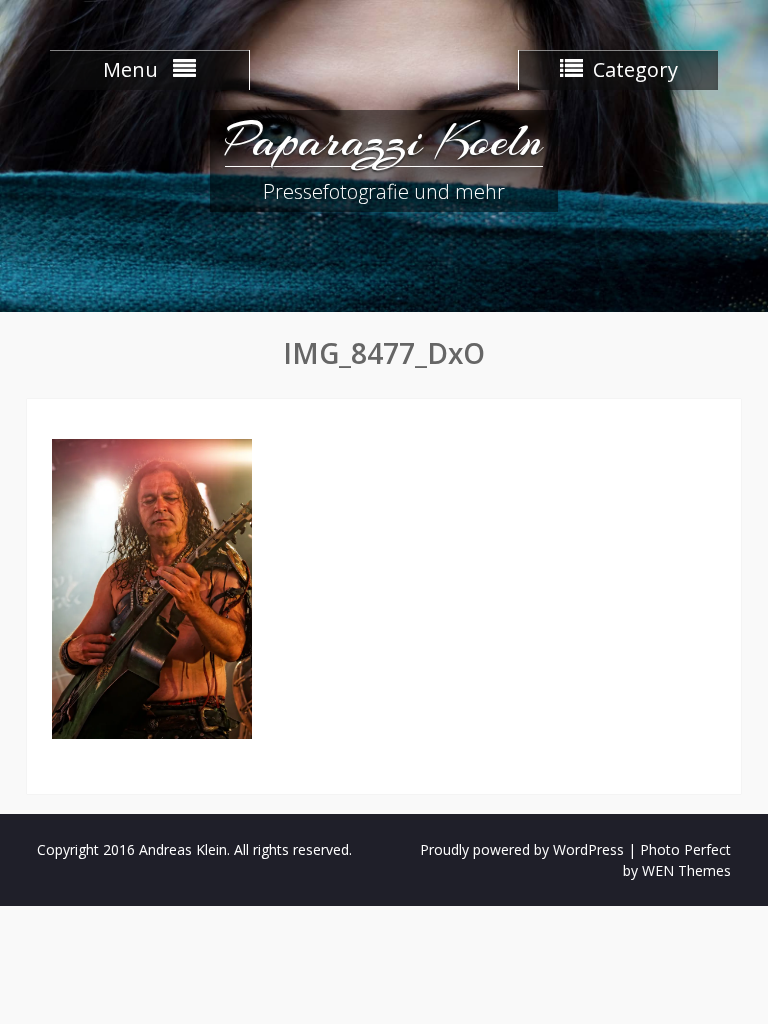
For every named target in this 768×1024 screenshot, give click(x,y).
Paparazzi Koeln (384, 140)
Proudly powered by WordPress (522, 849)
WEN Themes (686, 870)
